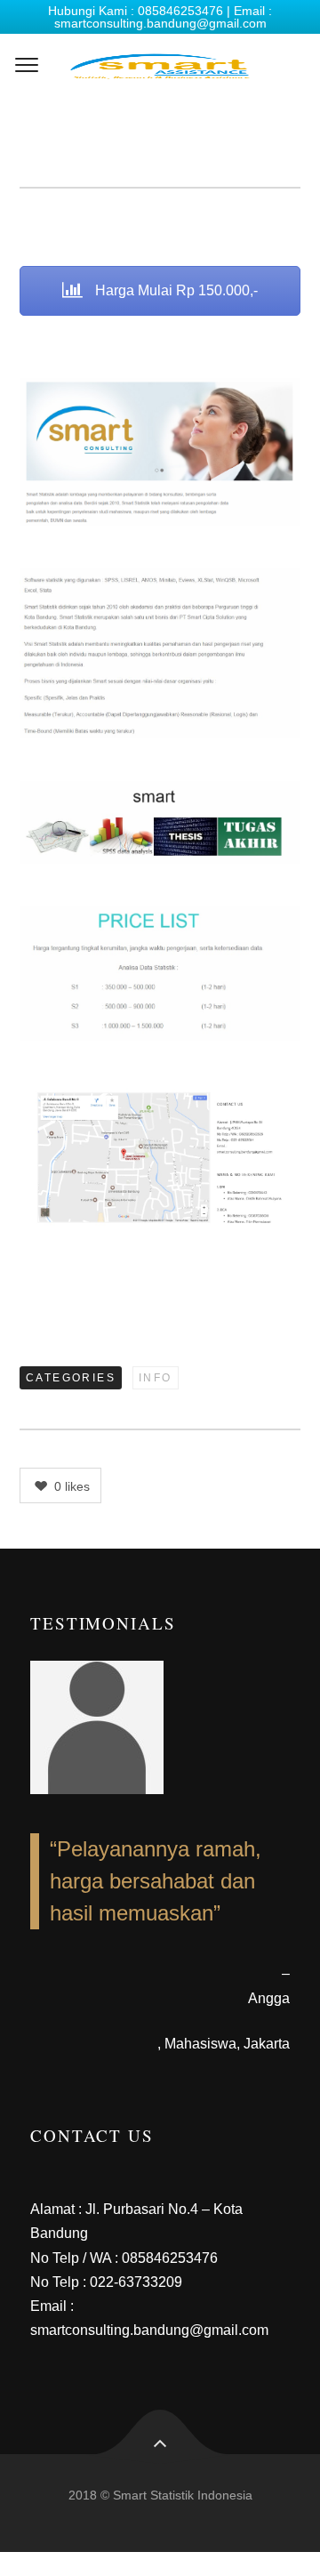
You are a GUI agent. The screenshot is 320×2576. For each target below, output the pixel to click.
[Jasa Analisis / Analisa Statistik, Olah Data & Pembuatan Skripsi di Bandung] (160, 66)
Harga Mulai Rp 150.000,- (175, 290)
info (156, 1378)
